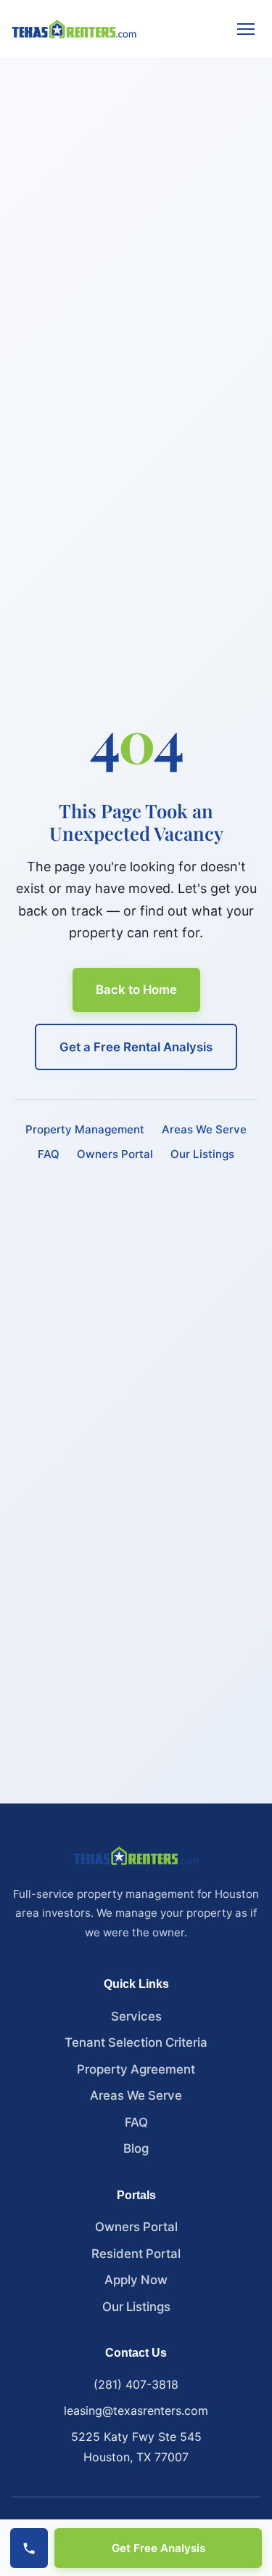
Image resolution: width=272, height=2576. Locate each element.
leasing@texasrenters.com (136, 2410)
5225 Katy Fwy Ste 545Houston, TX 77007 (136, 2447)
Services (136, 2016)
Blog (136, 2148)
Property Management (85, 1129)
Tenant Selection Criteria (136, 2042)
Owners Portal (115, 1154)
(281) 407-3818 (136, 2384)
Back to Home (136, 990)
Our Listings (202, 1154)
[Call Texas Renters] (29, 2548)
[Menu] (246, 29)
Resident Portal (136, 2254)
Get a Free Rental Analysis (136, 1047)
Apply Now (136, 2280)
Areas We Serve (204, 1129)
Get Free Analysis (158, 2548)
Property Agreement (136, 2069)
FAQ (49, 1154)
